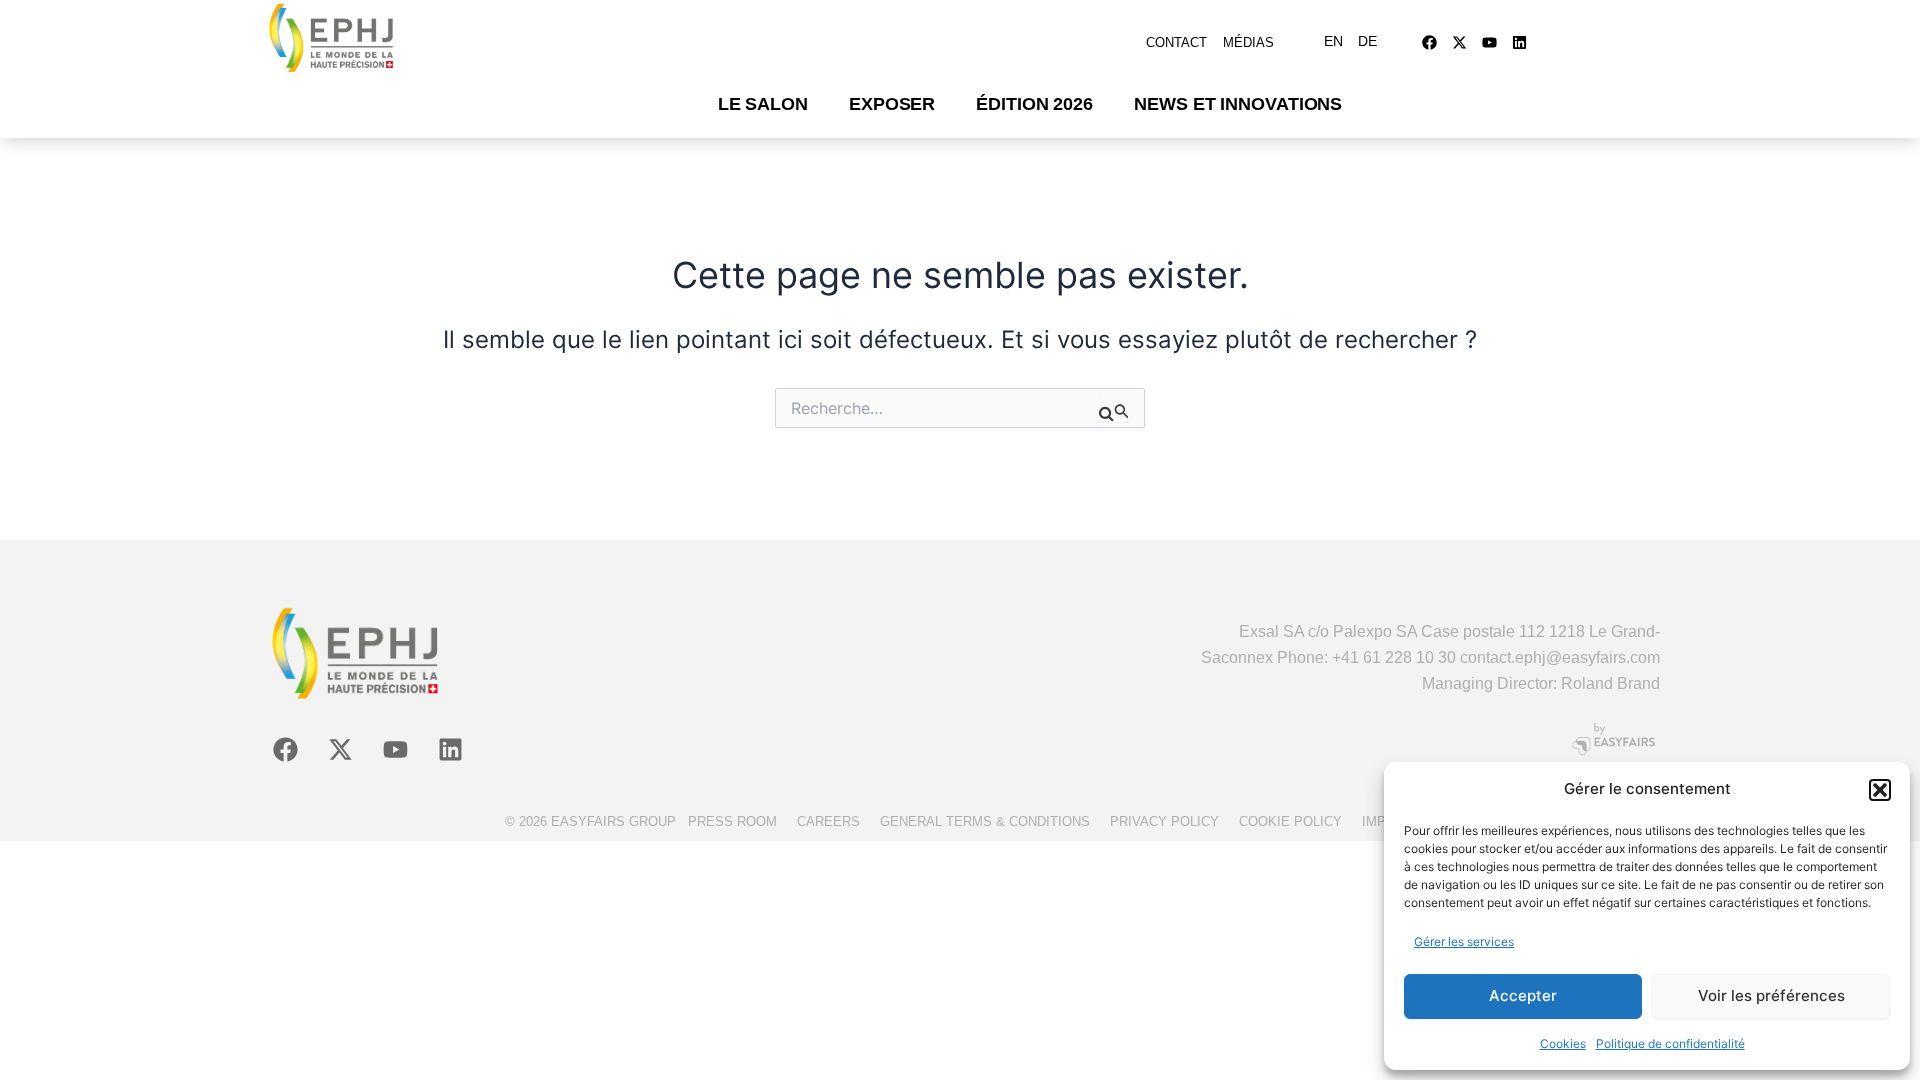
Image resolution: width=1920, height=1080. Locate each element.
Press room (732, 821)
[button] (1880, 790)
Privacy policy (1164, 821)
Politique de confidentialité (1670, 1043)
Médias (1248, 42)
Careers (828, 821)
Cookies (1563, 1043)
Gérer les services (1464, 941)
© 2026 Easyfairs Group (590, 821)
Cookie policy (1290, 821)
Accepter (1523, 995)
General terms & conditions (985, 821)
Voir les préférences (1771, 995)
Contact (1176, 42)
